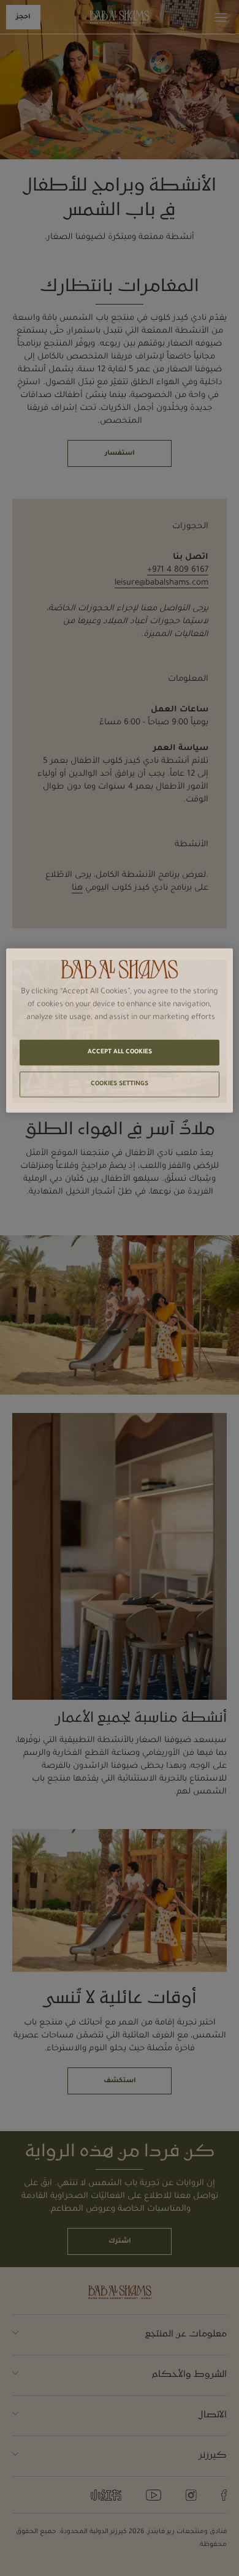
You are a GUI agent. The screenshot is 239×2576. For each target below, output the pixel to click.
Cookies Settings (120, 1084)
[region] (120, 1030)
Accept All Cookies (120, 1052)
